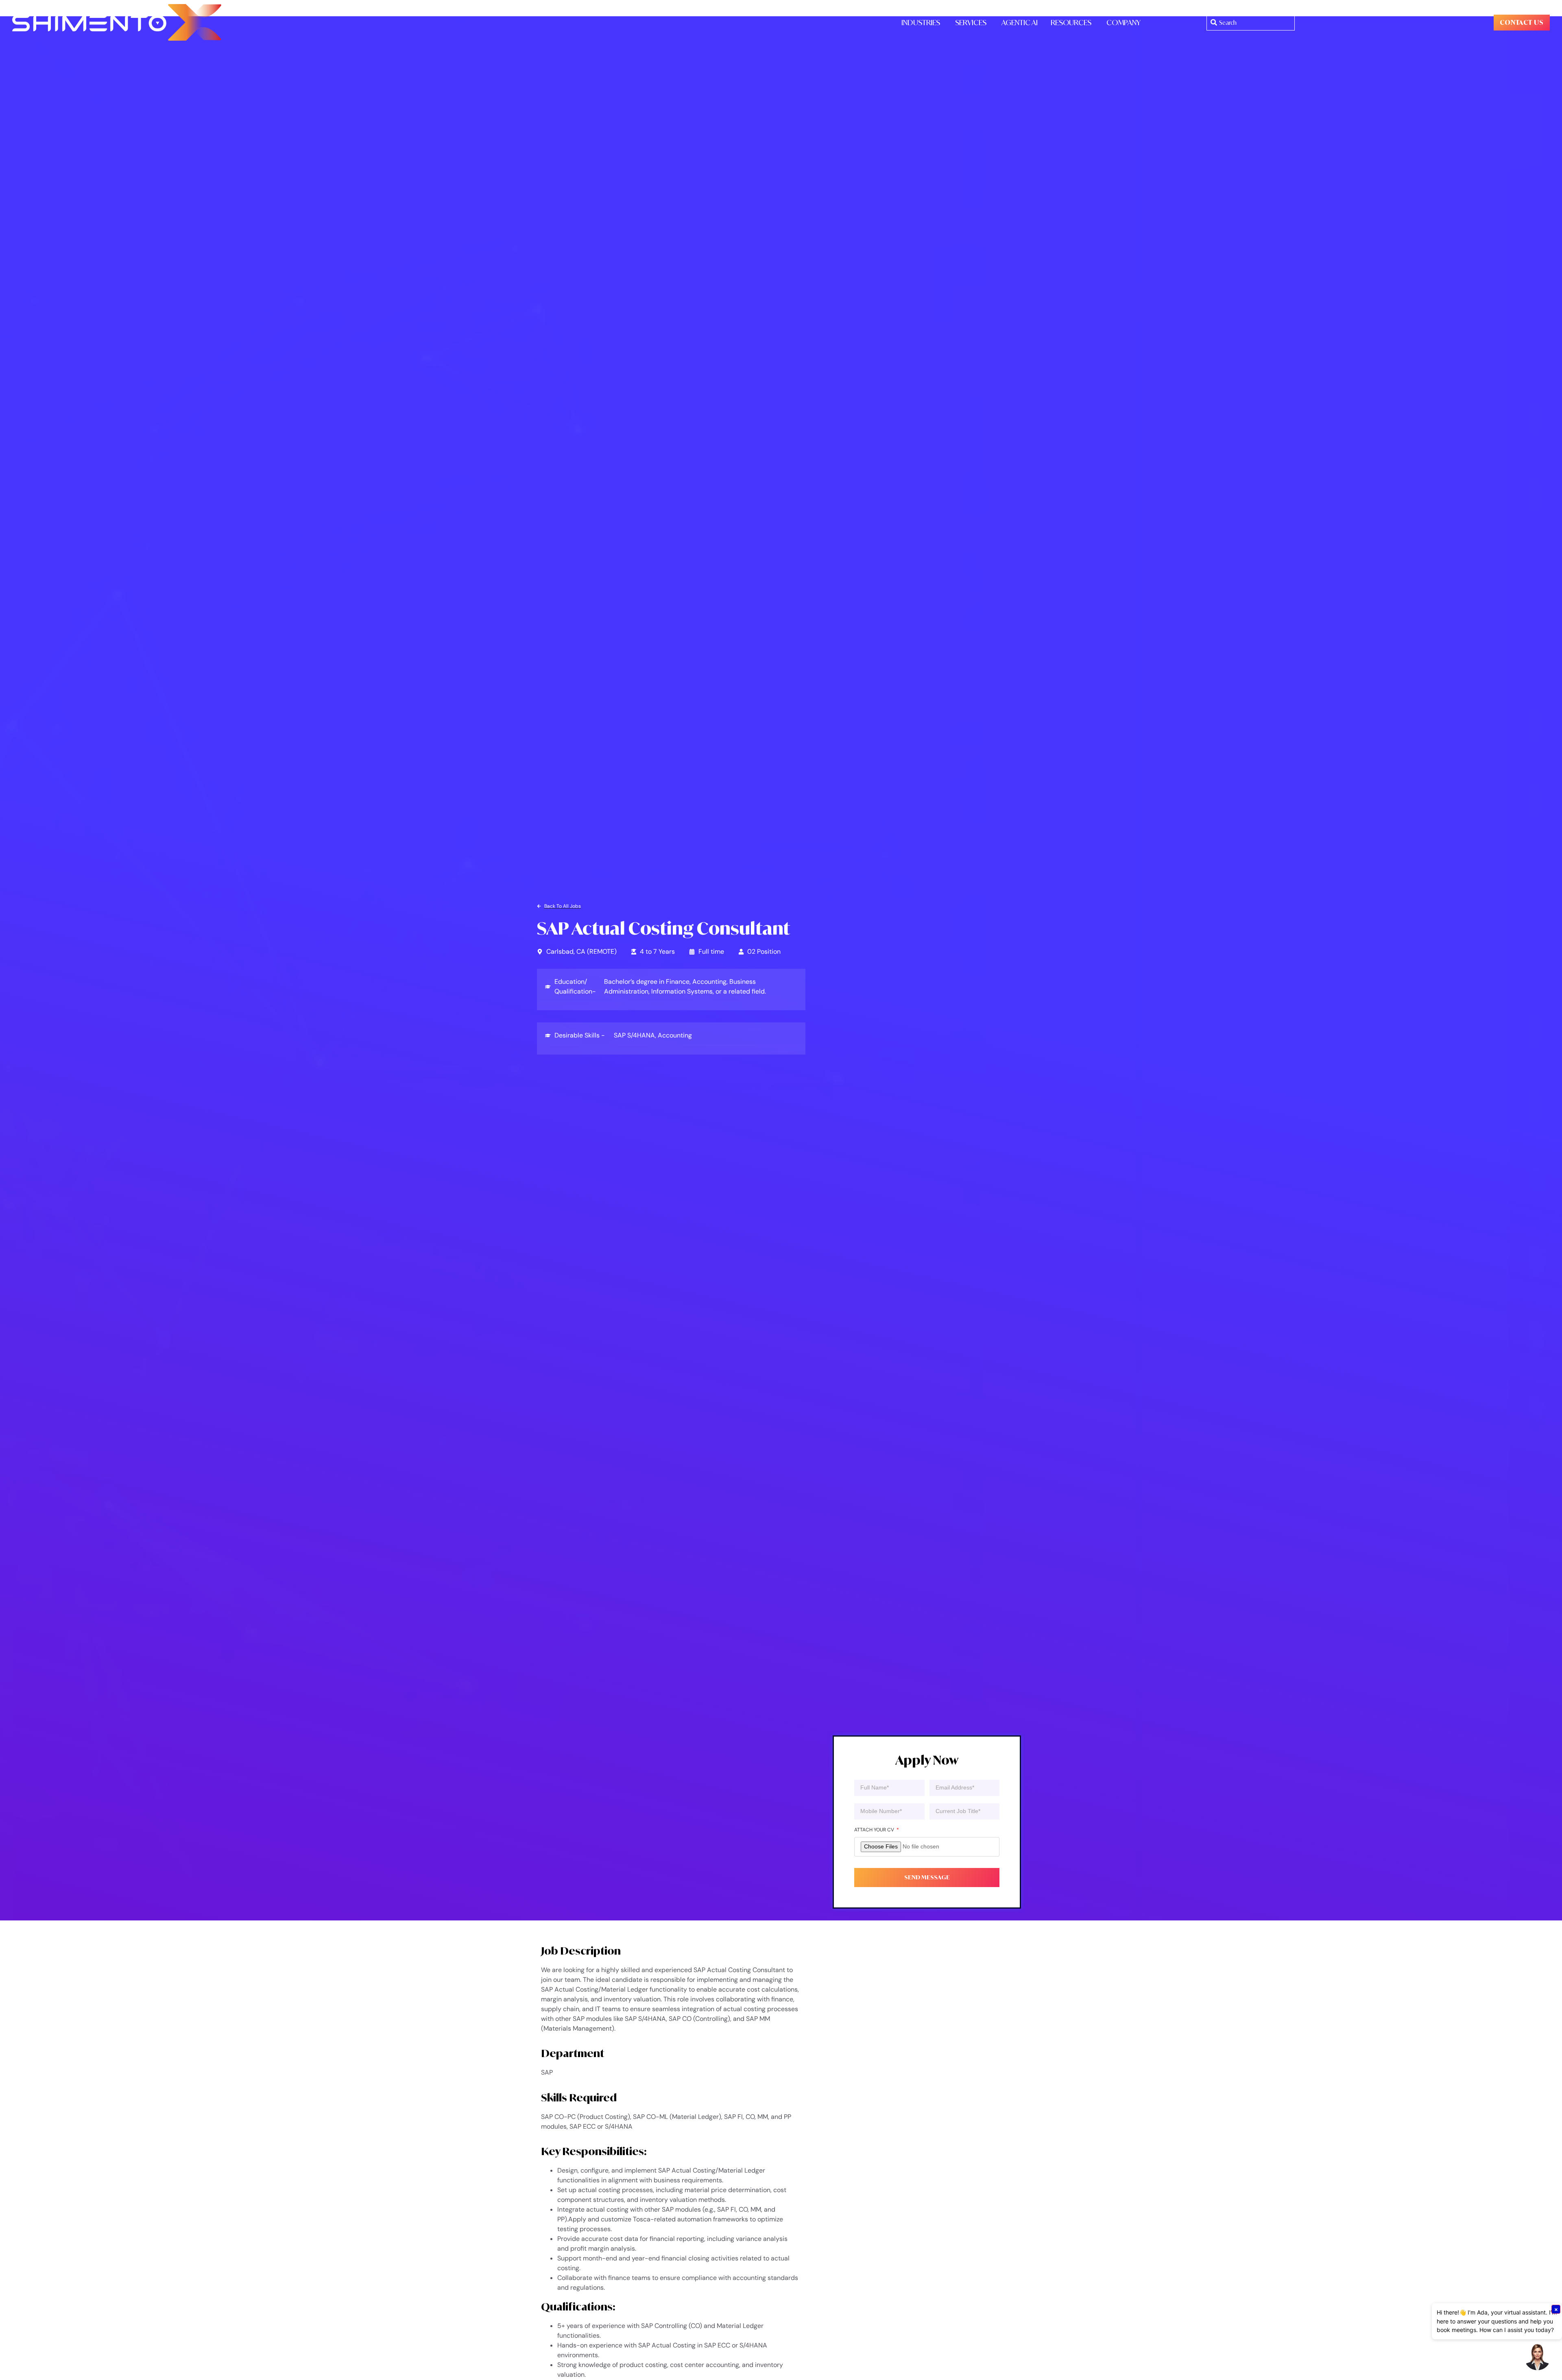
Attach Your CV (875, 1830)
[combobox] (1251, 23)
